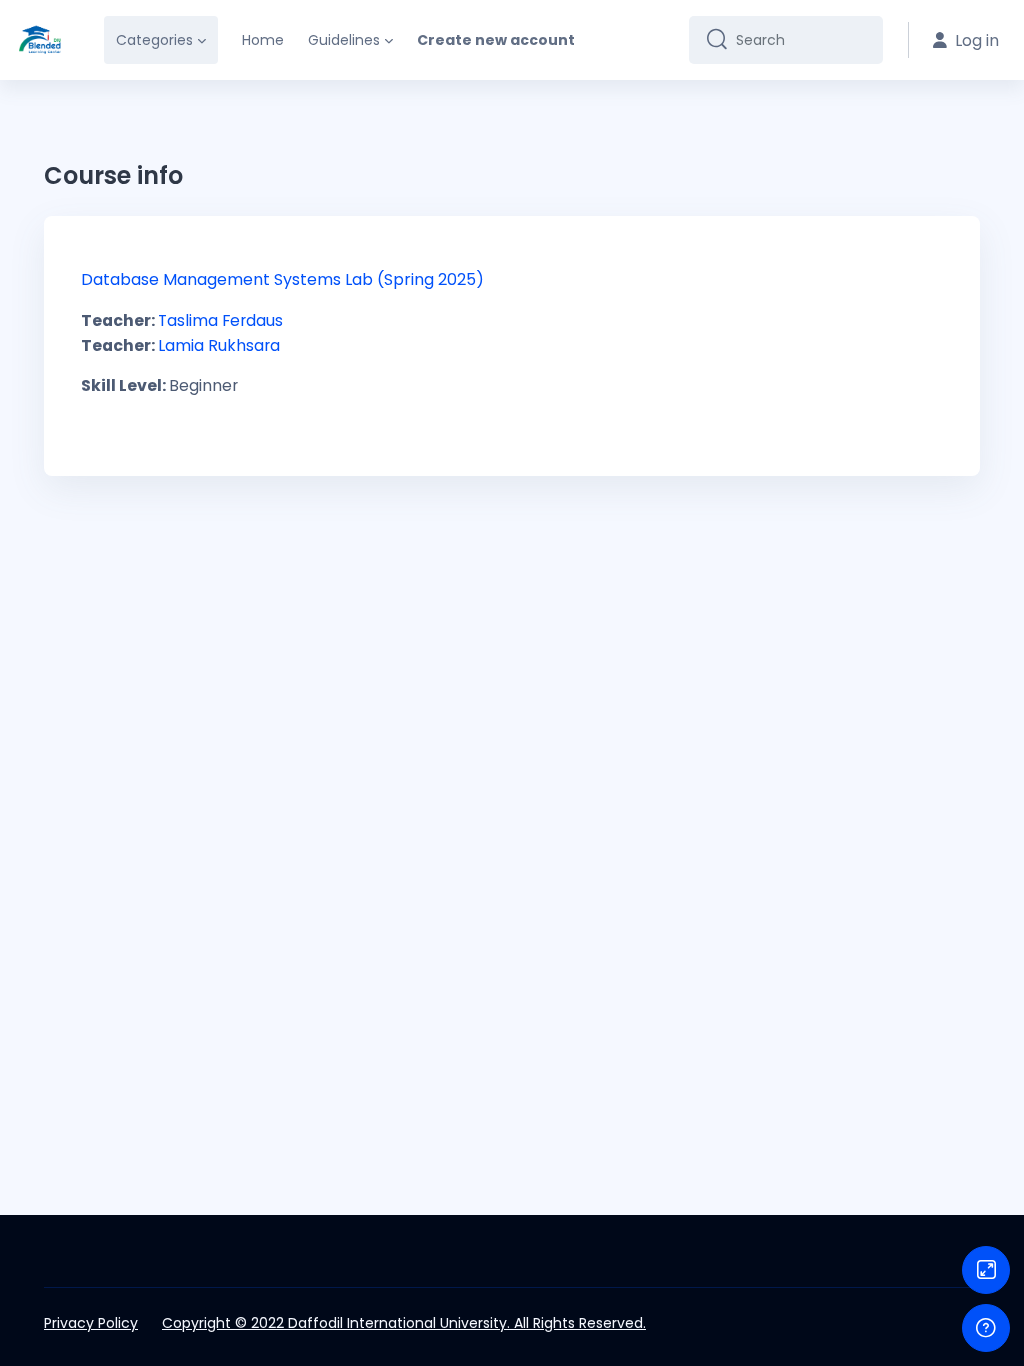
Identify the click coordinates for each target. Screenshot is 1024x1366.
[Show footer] (986, 1328)
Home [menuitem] (263, 40)
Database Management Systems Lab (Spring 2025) (282, 279)
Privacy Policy (91, 1323)
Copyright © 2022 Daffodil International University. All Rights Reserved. (404, 1323)
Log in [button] (977, 40)
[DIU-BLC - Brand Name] (40, 40)
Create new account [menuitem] (496, 40)
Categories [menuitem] (154, 40)
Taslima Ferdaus (220, 320)
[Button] (986, 1270)
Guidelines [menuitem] (344, 40)
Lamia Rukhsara (219, 345)
